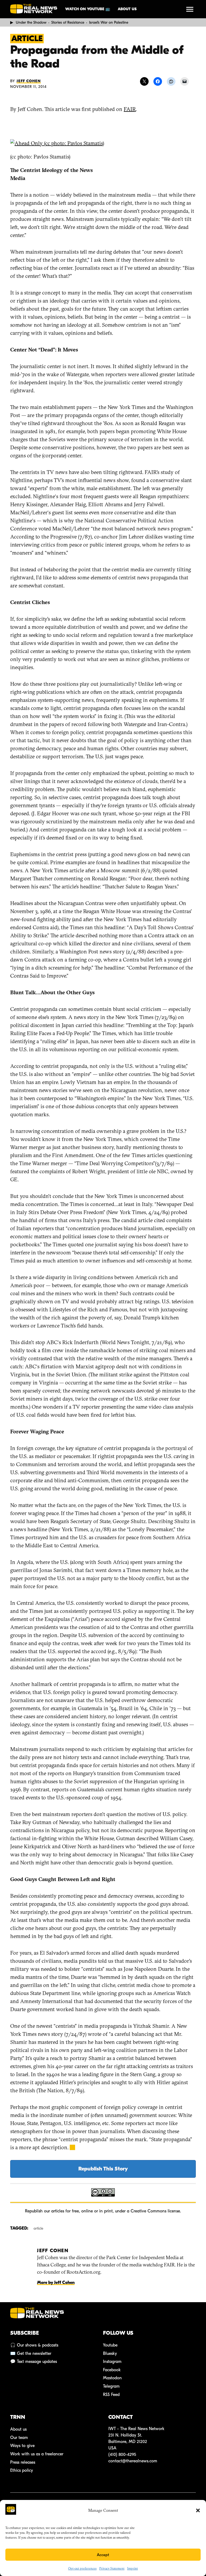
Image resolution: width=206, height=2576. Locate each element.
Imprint (133, 2568)
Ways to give (22, 2446)
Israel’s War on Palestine (109, 22)
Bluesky (110, 2353)
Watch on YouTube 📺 (88, 9)
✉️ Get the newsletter (31, 2353)
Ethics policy (22, 2470)
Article (27, 39)
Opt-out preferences (82, 2568)
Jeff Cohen (29, 81)
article (38, 2228)
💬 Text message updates (34, 2362)
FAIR (130, 109)
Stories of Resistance (68, 22)
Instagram (112, 2362)
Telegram (111, 2386)
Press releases (23, 2462)
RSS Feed (111, 2395)
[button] (198, 2510)
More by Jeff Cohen (56, 2283)
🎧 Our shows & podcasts (34, 2345)
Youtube (110, 2345)
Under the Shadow (31, 22)
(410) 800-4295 (122, 2455)
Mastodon (112, 2378)
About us (127, 9)
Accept (103, 2555)
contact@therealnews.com (133, 2461)
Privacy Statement (112, 2568)
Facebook (112, 2370)
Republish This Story (103, 2169)
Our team (19, 2438)
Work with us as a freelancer (37, 2454)
